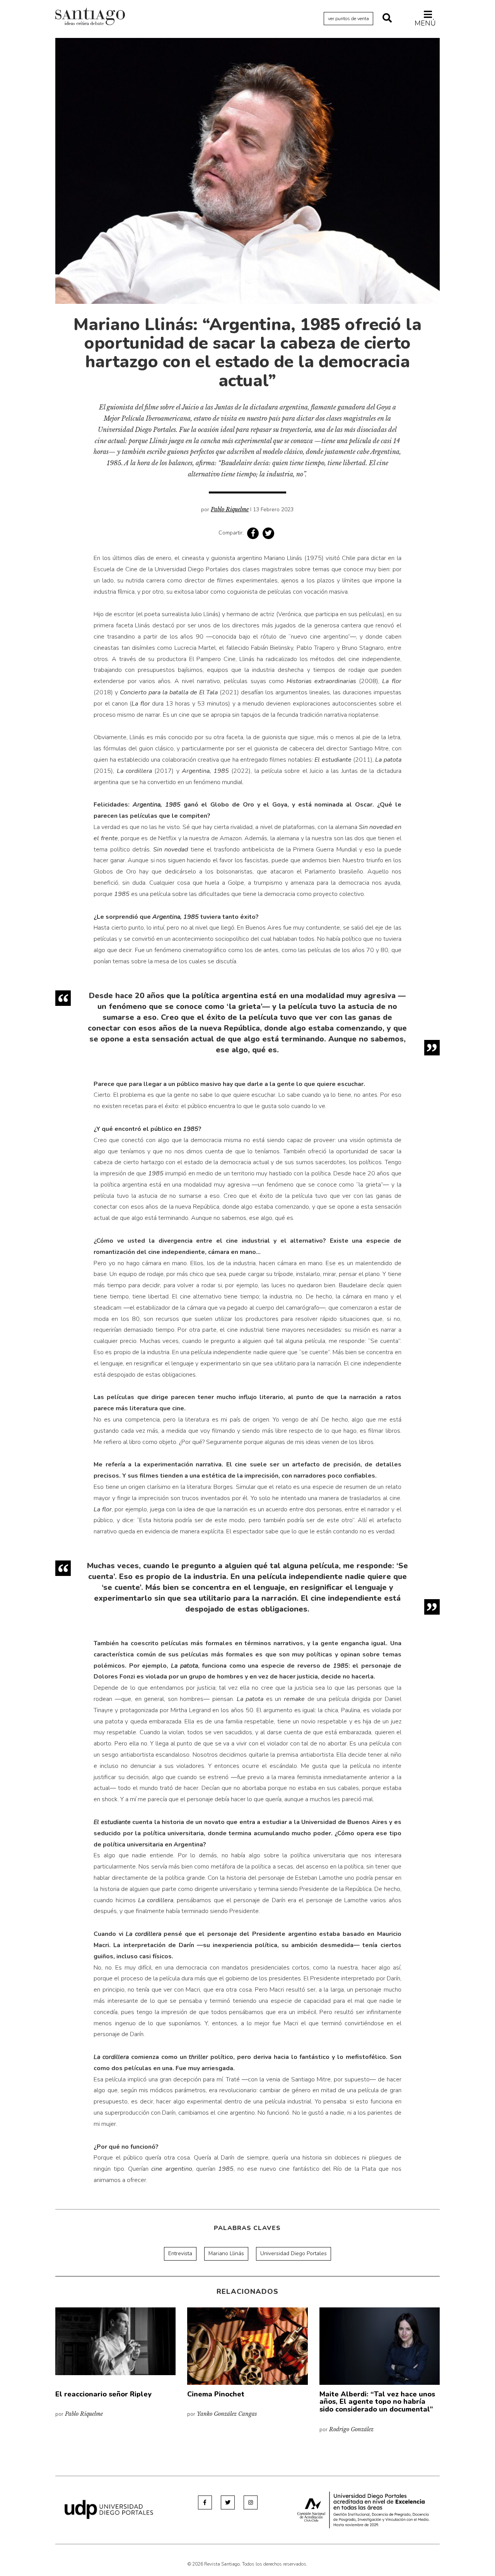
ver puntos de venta (348, 19)
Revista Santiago (90, 17)
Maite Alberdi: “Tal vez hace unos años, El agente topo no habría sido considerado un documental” (377, 2402)
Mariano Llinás (226, 2253)
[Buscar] (387, 19)
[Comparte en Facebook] (253, 533)
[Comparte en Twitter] (268, 533)
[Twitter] (228, 2502)
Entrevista (180, 2253)
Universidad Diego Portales (294, 2253)
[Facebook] (205, 2502)
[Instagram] (251, 2502)
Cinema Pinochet (216, 2394)
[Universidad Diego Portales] (109, 2509)
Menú (425, 23)
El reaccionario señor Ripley (103, 2394)
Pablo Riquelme (230, 509)
